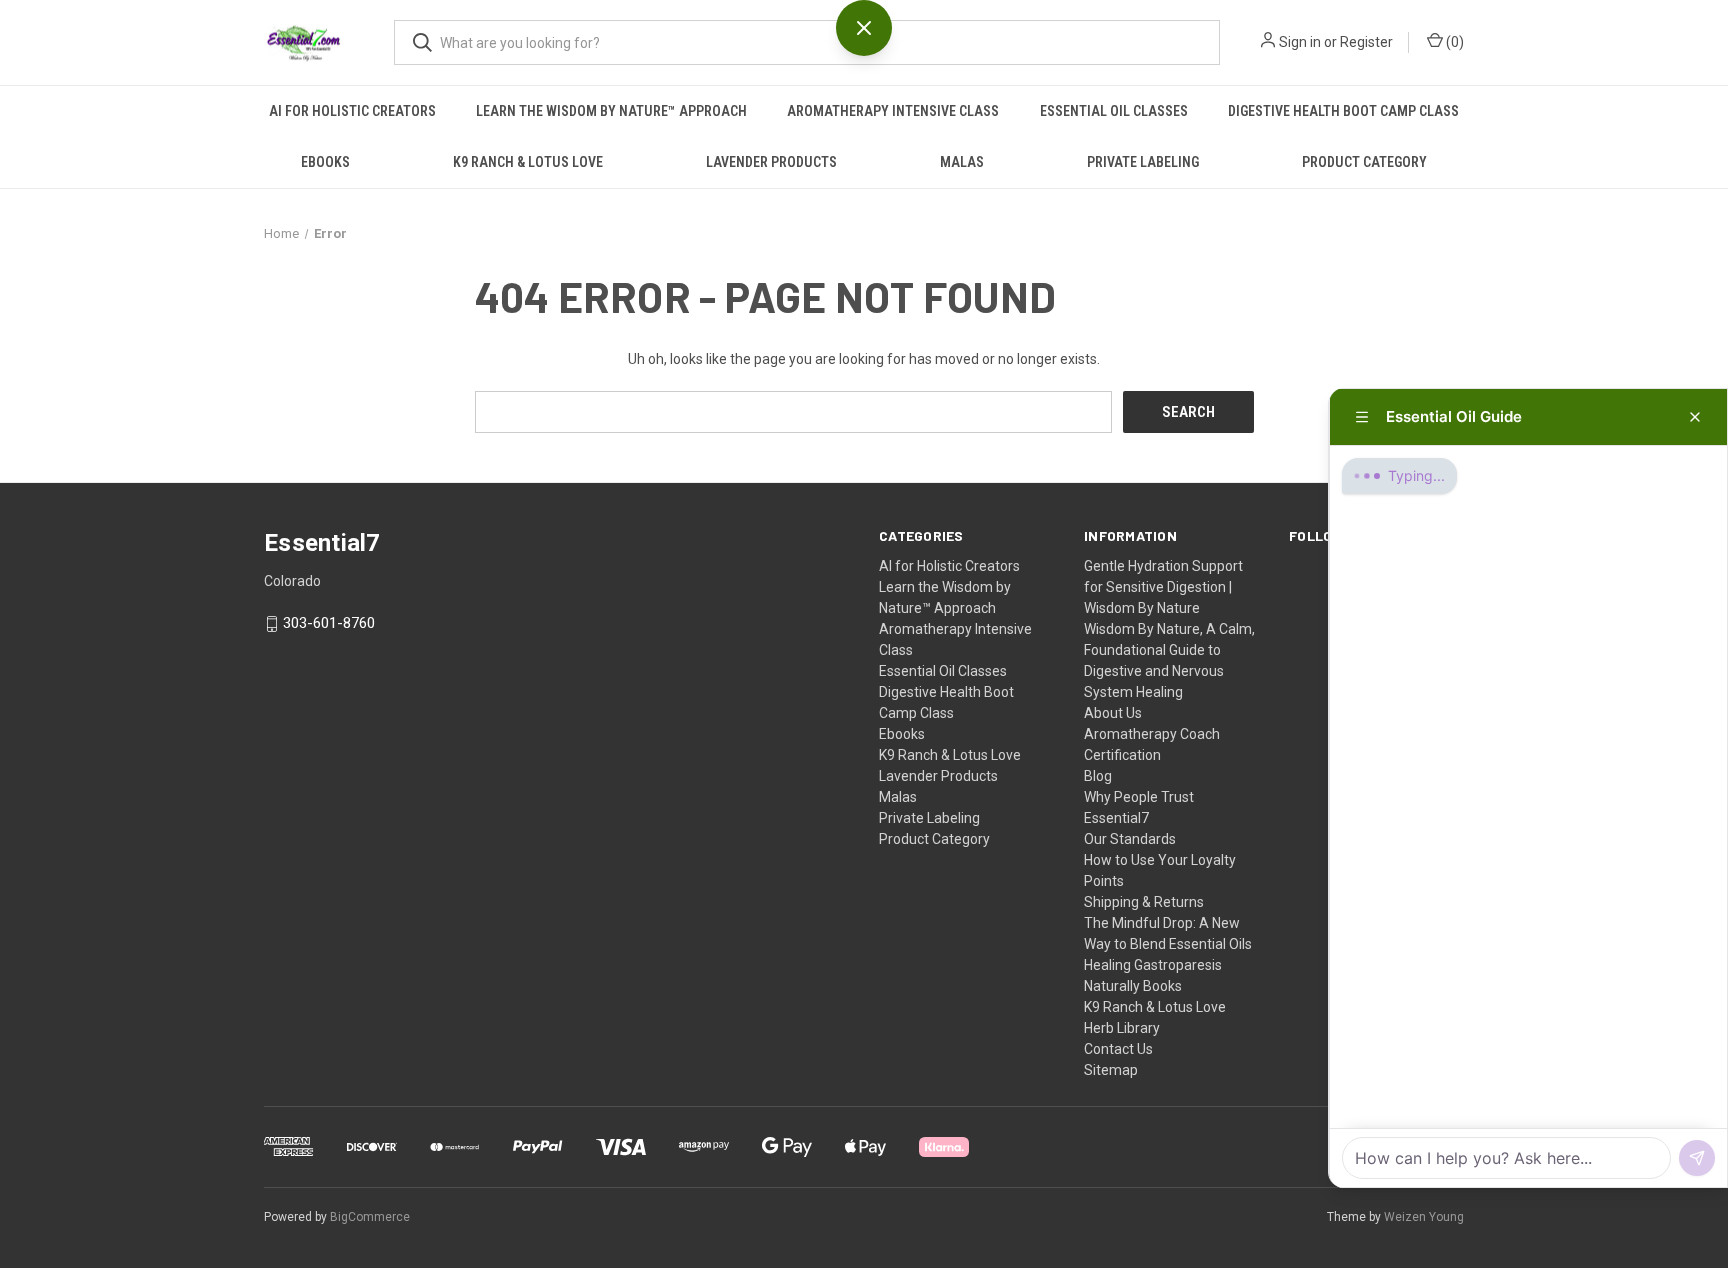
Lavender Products (771, 162)
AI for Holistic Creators (352, 111)
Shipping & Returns (1144, 902)
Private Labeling (1143, 162)
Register (1366, 42)
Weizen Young (1424, 1217)
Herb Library (1122, 1028)
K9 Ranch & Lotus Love (528, 162)
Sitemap (1111, 1070)
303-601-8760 (329, 624)
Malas (962, 162)
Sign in (1300, 42)
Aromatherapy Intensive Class (893, 111)
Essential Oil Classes (1114, 111)
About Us (1113, 713)
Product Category (1364, 162)
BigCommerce (370, 1217)
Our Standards (1130, 839)
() (1453, 42)
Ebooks (325, 162)
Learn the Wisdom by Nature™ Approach (611, 111)
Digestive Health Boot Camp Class (1343, 111)
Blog (1098, 776)
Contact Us (1118, 1049)
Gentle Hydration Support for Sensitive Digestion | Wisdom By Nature (1163, 587)
